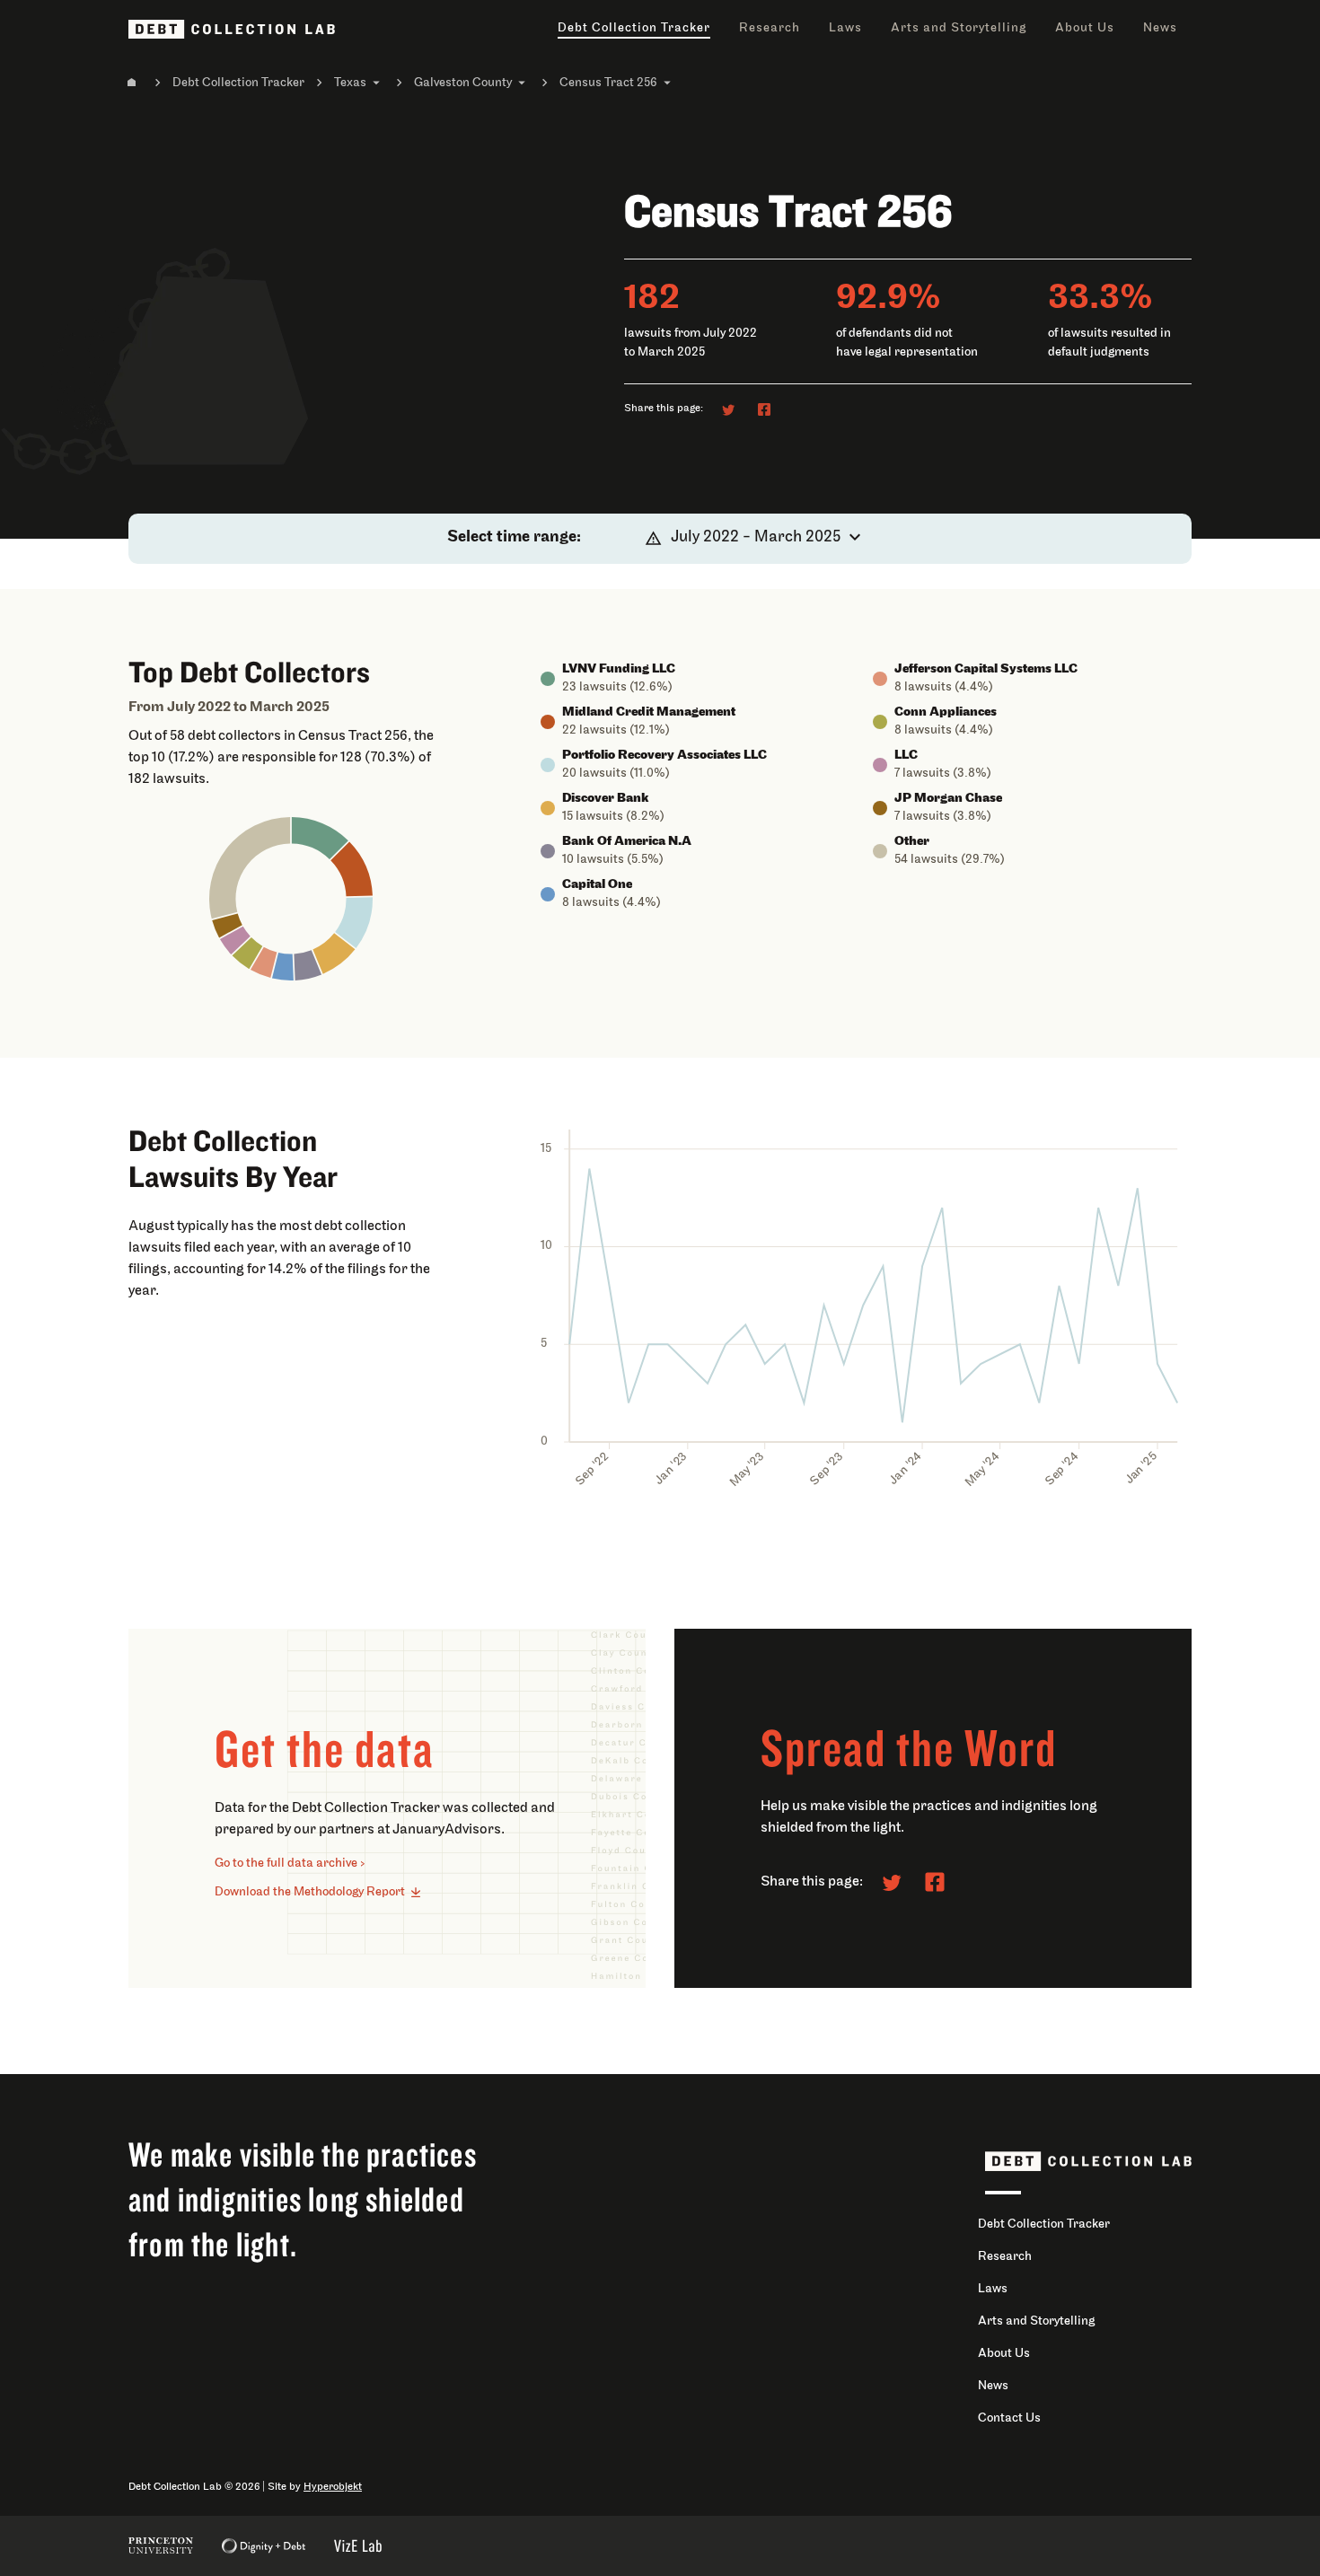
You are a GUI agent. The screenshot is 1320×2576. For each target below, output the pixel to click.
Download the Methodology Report (310, 1892)
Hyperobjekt (333, 2487)
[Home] (132, 83)
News (1160, 28)
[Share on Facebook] (764, 409)
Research (770, 28)
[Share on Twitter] (728, 409)
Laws (845, 28)
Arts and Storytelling (959, 28)
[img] (320, 838)
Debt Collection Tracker (634, 28)
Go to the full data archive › (290, 1864)
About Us (1085, 28)
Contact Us (1009, 2418)
